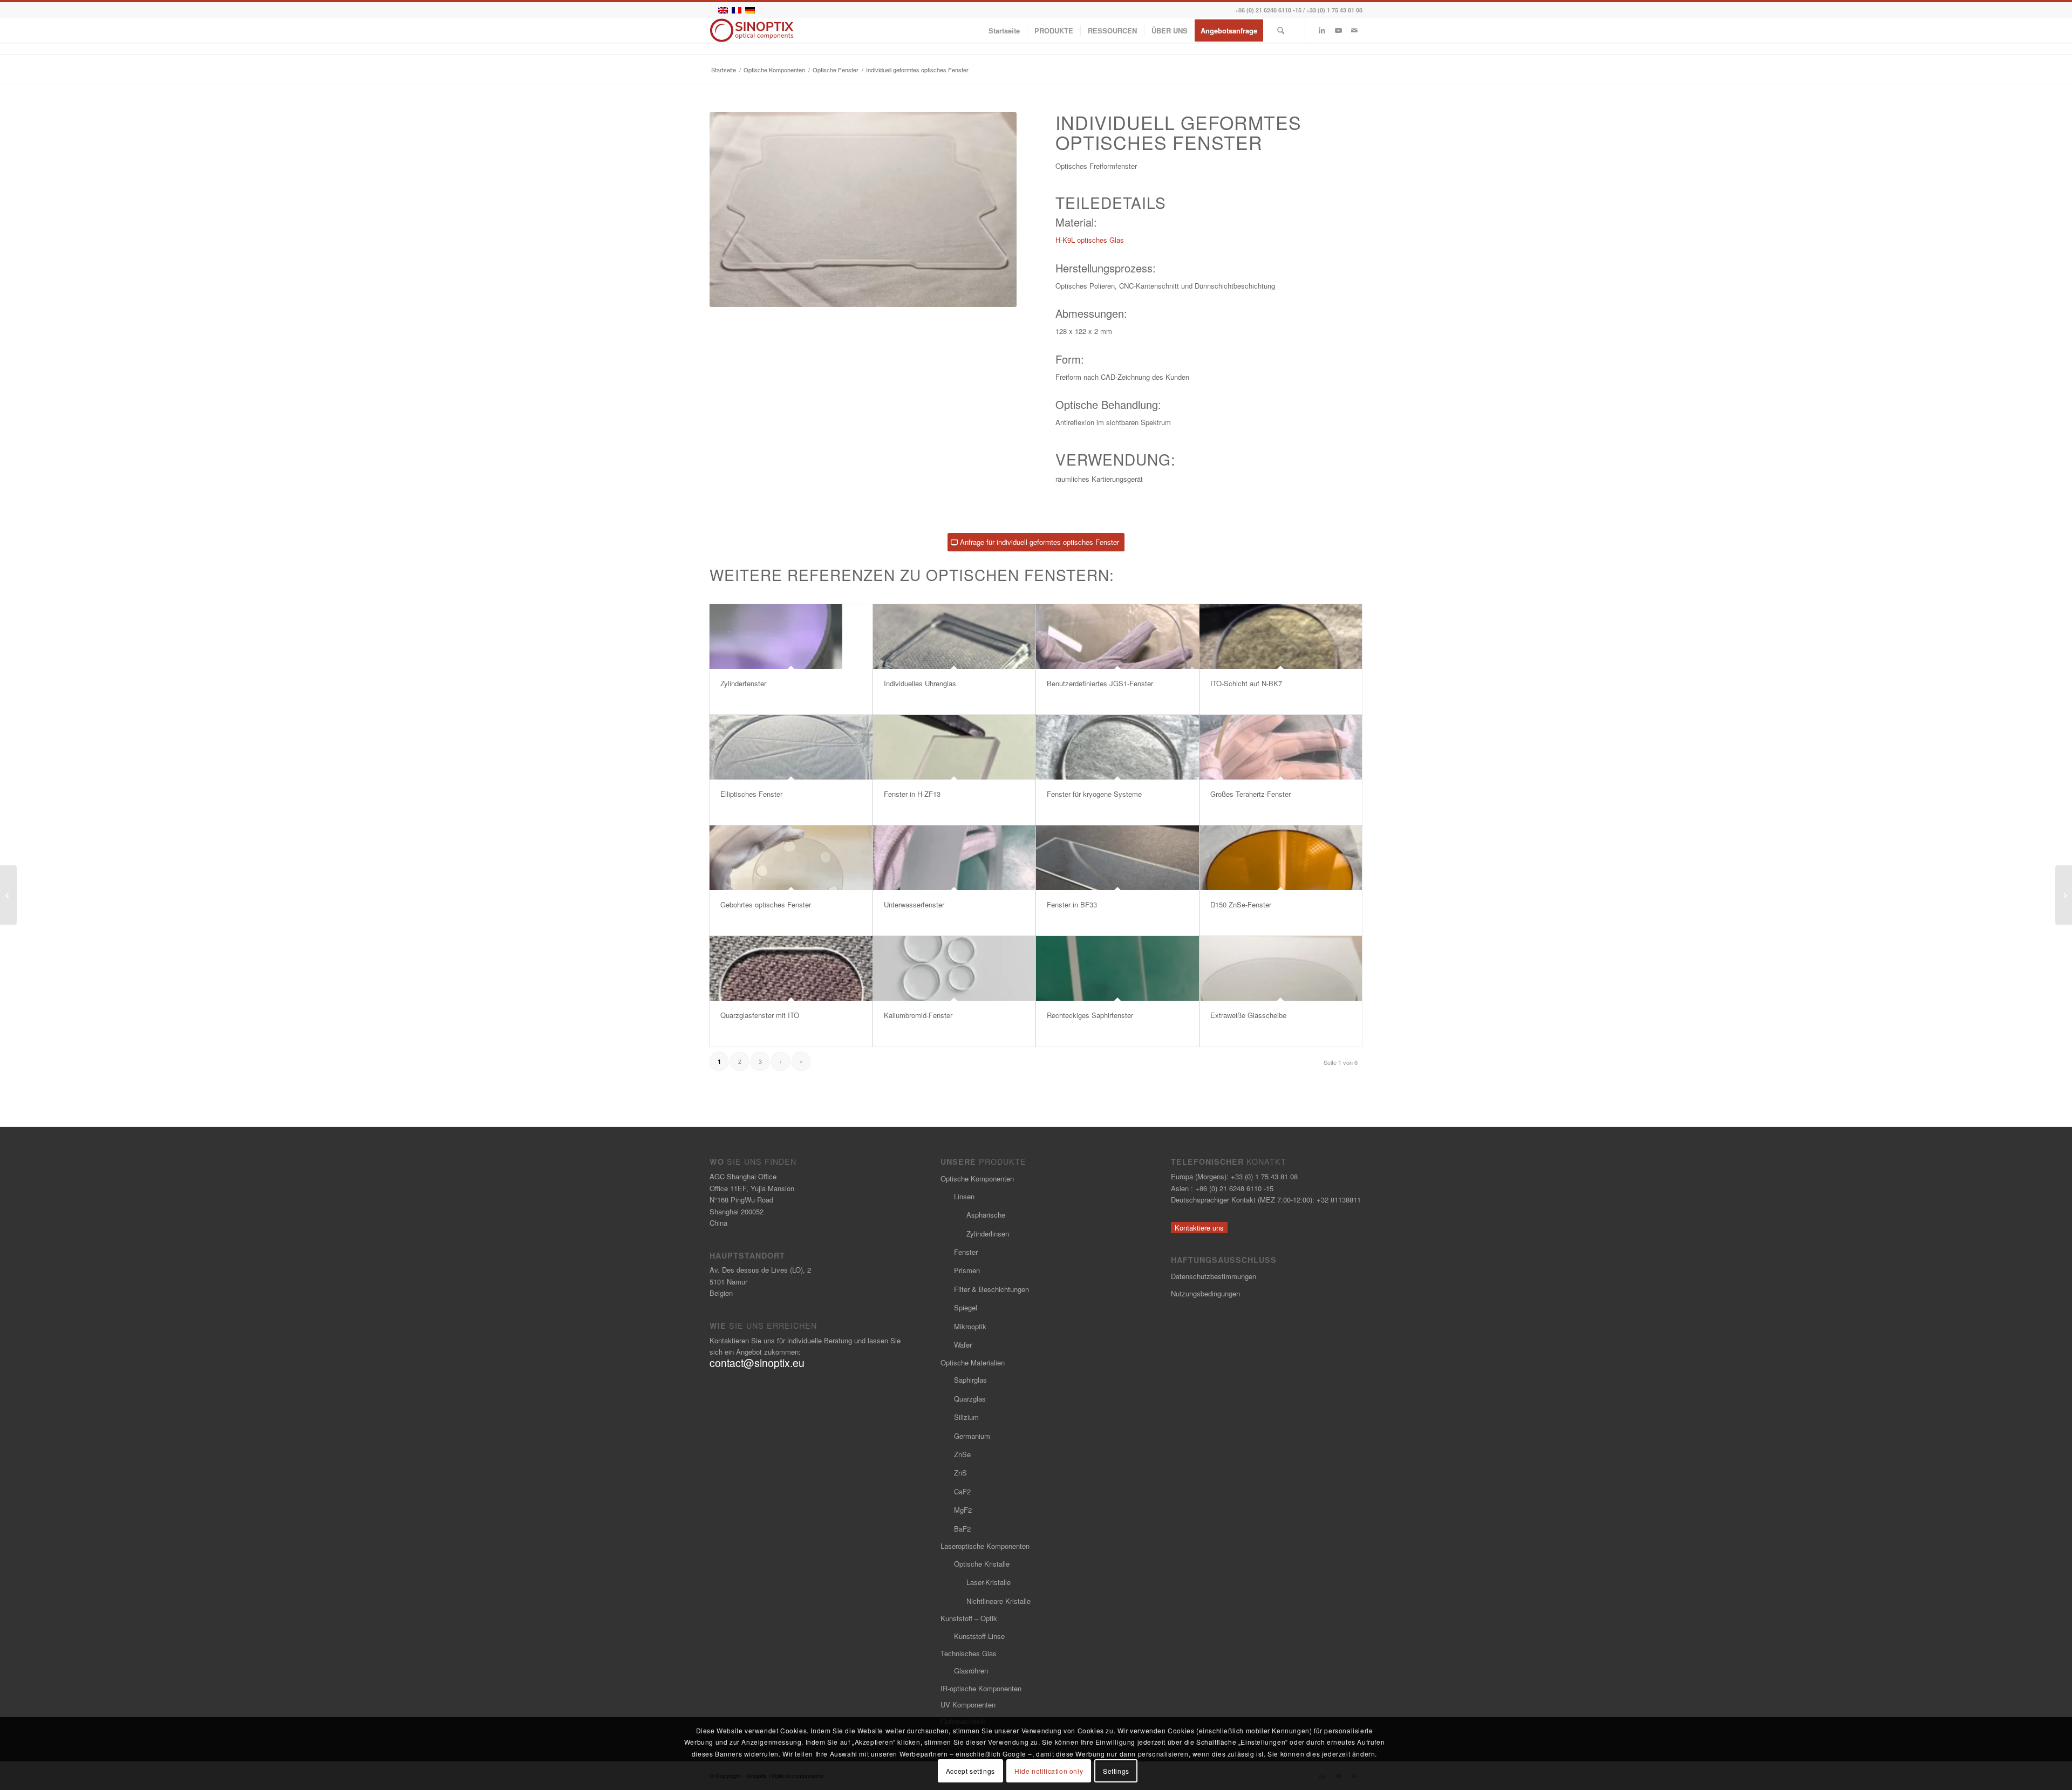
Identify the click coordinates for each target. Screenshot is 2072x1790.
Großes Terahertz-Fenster (1250, 794)
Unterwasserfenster (914, 904)
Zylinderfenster (743, 683)
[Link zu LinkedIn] (1322, 30)
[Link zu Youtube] (1338, 30)
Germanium (972, 1436)
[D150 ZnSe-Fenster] (1281, 858)
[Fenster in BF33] (1117, 858)
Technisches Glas (969, 1653)
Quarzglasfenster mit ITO (760, 1015)
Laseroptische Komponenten (985, 1546)
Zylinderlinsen (988, 1234)
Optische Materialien (973, 1362)
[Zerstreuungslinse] (8, 895)
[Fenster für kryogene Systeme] (1117, 747)
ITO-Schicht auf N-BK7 (1246, 683)
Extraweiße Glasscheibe (1248, 1015)
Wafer (963, 1345)
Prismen (967, 1270)
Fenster (966, 1252)
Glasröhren (971, 1671)
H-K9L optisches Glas (1090, 240)
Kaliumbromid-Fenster (918, 1015)
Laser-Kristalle (989, 1582)
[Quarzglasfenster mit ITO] (791, 968)
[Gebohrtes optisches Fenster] (791, 858)
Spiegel (966, 1307)
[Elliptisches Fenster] (791, 747)
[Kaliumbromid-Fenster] (955, 968)
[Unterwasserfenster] (955, 858)
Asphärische (986, 1215)
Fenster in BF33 (1072, 904)
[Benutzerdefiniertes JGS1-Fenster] (1117, 637)
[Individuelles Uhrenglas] (955, 637)
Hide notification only (1049, 1771)
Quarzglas (970, 1399)
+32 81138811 (1339, 1200)
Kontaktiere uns (1199, 1228)
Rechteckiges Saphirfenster (1090, 1015)
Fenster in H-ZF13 (912, 794)
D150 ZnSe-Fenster (1241, 904)
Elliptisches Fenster (751, 794)
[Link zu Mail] (1354, 30)
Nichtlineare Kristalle (998, 1601)
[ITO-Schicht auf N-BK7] (1281, 637)
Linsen (964, 1196)
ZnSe (962, 1454)
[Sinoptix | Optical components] (752, 30)
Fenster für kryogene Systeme (1094, 794)
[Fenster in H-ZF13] (955, 747)
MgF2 (963, 1510)
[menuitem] (1004, 30)
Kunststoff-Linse (979, 1636)
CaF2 (962, 1491)
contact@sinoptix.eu (757, 1363)
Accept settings (970, 1771)
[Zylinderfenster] (791, 637)
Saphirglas (970, 1380)
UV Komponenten (968, 1704)
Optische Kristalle (982, 1564)
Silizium (966, 1417)
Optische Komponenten (977, 1178)
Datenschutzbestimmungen (1214, 1276)
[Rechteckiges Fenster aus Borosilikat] (2064, 895)
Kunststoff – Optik (969, 1618)
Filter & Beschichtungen (991, 1289)
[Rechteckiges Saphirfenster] (1117, 968)
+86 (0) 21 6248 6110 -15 (1268, 10)
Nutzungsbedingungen (1205, 1293)
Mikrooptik (970, 1326)
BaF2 (962, 1529)
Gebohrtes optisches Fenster (766, 904)
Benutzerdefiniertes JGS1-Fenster (1100, 683)
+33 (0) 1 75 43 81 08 (1334, 10)
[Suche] (1281, 30)
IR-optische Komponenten (981, 1688)
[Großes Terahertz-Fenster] (1281, 747)
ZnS (960, 1473)
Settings (1116, 1771)
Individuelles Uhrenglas (920, 683)
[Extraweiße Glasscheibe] (1281, 968)
